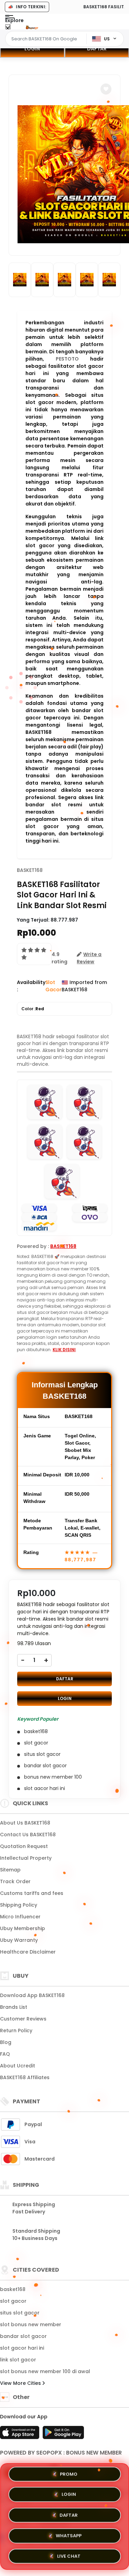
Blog (6, 2042)
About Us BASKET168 (25, 1823)
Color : (33, 1009)
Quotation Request (24, 1846)
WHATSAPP (69, 2534)
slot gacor (13, 2301)
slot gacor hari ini (22, 2348)
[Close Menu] (8, 28)
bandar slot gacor (23, 2336)
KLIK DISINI (64, 1350)
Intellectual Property (26, 1858)
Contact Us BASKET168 (28, 1835)
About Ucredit (18, 2066)
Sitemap (10, 1870)
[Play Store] (63, 2435)
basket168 (13, 2289)
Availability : (31, 986)
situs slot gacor (20, 2313)
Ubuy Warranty (19, 1940)
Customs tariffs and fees (32, 1893)
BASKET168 (30, 870)
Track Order (15, 1881)
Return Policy (16, 2031)
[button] (106, 89)
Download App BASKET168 (32, 1995)
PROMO (69, 2476)
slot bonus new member (31, 2324)
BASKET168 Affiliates (25, 2077)
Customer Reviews (23, 2019)
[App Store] (21, 2435)
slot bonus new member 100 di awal (45, 2371)
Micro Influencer (20, 1917)
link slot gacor (18, 2360)
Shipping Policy (19, 1905)
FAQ (5, 2054)
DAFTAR (65, 1679)
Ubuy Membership (23, 1928)
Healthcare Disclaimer (28, 1952)
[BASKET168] (32, 27)
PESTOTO (67, 359)
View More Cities (21, 2383)
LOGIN (32, 49)
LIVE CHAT (69, 2553)
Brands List (14, 2007)
